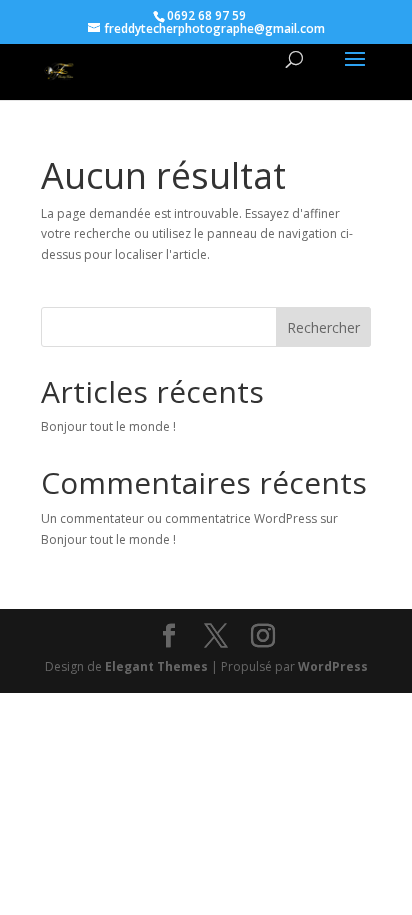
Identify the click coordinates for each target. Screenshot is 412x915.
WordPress (333, 666)
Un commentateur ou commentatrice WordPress (179, 518)
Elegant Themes (156, 666)
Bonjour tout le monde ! (108, 426)
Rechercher (323, 327)
